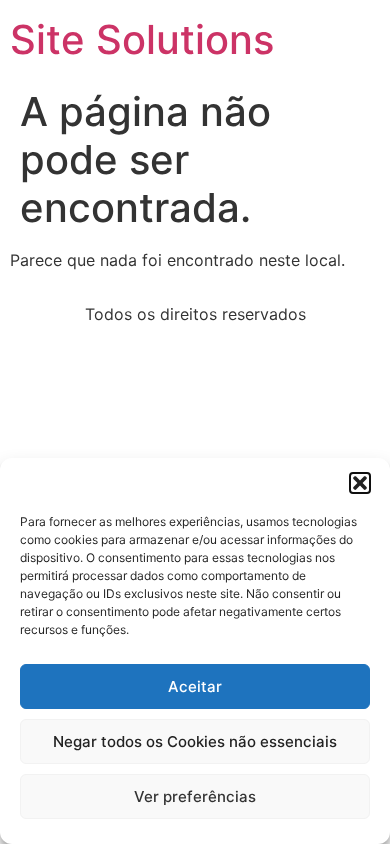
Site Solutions (142, 39)
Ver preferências (195, 796)
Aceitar (195, 686)
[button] (360, 483)
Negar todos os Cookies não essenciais (195, 741)
